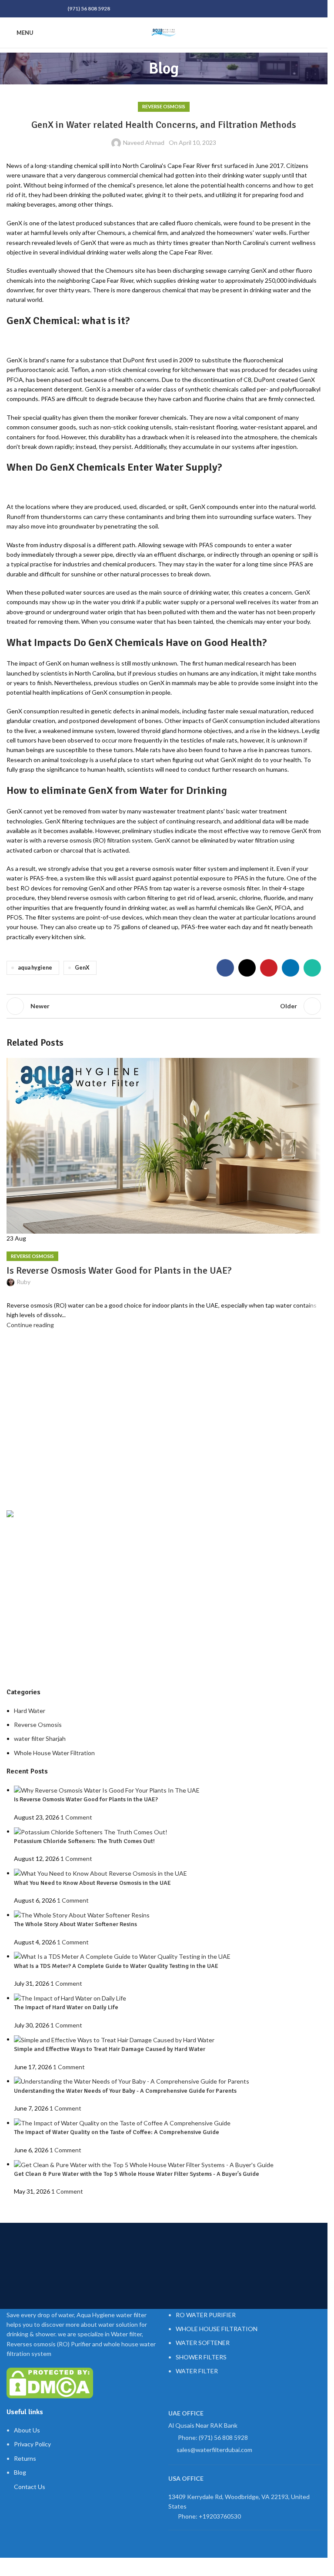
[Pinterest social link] (33, 9)
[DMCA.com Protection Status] (50, 2382)
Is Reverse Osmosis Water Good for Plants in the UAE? (86, 1799)
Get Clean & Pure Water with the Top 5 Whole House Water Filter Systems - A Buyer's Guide (137, 2174)
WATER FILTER (197, 2371)
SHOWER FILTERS (201, 2357)
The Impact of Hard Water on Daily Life (66, 2007)
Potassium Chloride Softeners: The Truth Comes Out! (84, 1841)
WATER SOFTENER (203, 2343)
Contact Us (30, 2487)
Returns (25, 2458)
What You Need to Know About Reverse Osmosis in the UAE (92, 1883)
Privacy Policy (32, 2444)
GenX (82, 968)
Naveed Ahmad (144, 142)
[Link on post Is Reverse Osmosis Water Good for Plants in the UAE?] (164, 1194)
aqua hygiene (35, 968)
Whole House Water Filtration (54, 1753)
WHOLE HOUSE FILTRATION (217, 2329)
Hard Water (30, 1711)
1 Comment (76, 1817)
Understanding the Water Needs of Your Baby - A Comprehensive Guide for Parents (125, 2091)
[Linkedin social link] (43, 9)
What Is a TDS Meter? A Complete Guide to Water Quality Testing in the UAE (116, 1966)
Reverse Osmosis (164, 106)
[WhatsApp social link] (53, 9)
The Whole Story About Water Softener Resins (75, 1924)
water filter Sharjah (40, 1738)
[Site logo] (164, 32)
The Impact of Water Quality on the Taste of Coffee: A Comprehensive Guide (117, 2132)
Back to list (164, 1006)
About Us (27, 2430)
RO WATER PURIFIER (206, 2315)
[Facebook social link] (12, 9)
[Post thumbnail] (107, 1790)
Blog (20, 2472)
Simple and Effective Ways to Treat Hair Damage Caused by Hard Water (110, 2049)
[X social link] (22, 9)
